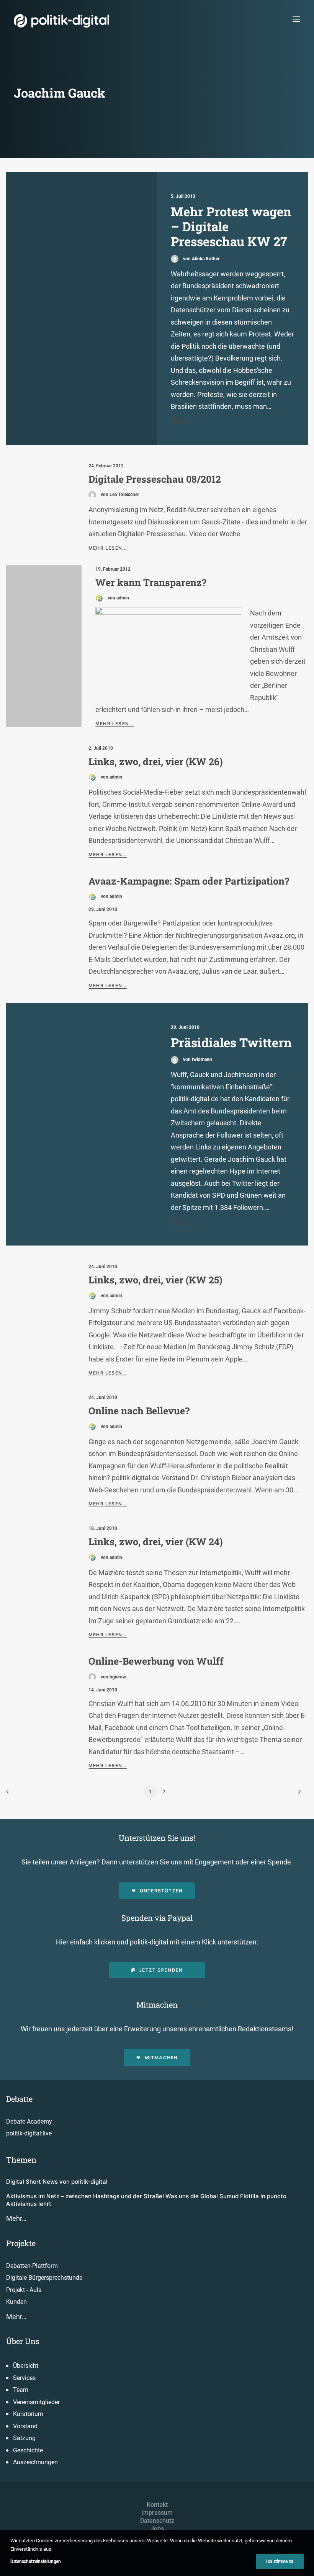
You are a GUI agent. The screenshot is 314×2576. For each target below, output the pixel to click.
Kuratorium (28, 2414)
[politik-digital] (61, 21)
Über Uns (23, 2341)
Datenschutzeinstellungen (36, 2561)
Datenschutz (157, 2521)
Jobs (157, 2529)
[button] (296, 19)
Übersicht (26, 2366)
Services (24, 2378)
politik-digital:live (29, 2133)
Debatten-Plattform (32, 2266)
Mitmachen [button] (161, 2058)
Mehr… (16, 2218)
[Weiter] (298, 1794)
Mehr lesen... (108, 548)
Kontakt (157, 2505)
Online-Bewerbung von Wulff (156, 1661)
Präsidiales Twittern (231, 1042)
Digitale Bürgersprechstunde (44, 2278)
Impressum (157, 2513)
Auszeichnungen (35, 2462)
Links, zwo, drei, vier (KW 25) (155, 1280)
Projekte (21, 2243)
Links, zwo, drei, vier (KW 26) (156, 762)
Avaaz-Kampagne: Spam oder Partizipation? (189, 881)
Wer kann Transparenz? (151, 582)
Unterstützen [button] (161, 1891)
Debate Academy (29, 2121)
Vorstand (25, 2426)
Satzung (24, 2438)
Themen (21, 2160)
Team (21, 2390)
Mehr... (181, 420)
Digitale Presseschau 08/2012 (155, 479)
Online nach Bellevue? (139, 1411)
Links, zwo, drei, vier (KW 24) (156, 1542)
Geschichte (28, 2450)
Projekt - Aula (24, 2290)
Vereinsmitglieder (36, 2402)
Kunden (16, 2302)
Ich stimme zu (280, 2561)
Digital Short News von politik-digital (57, 2182)
